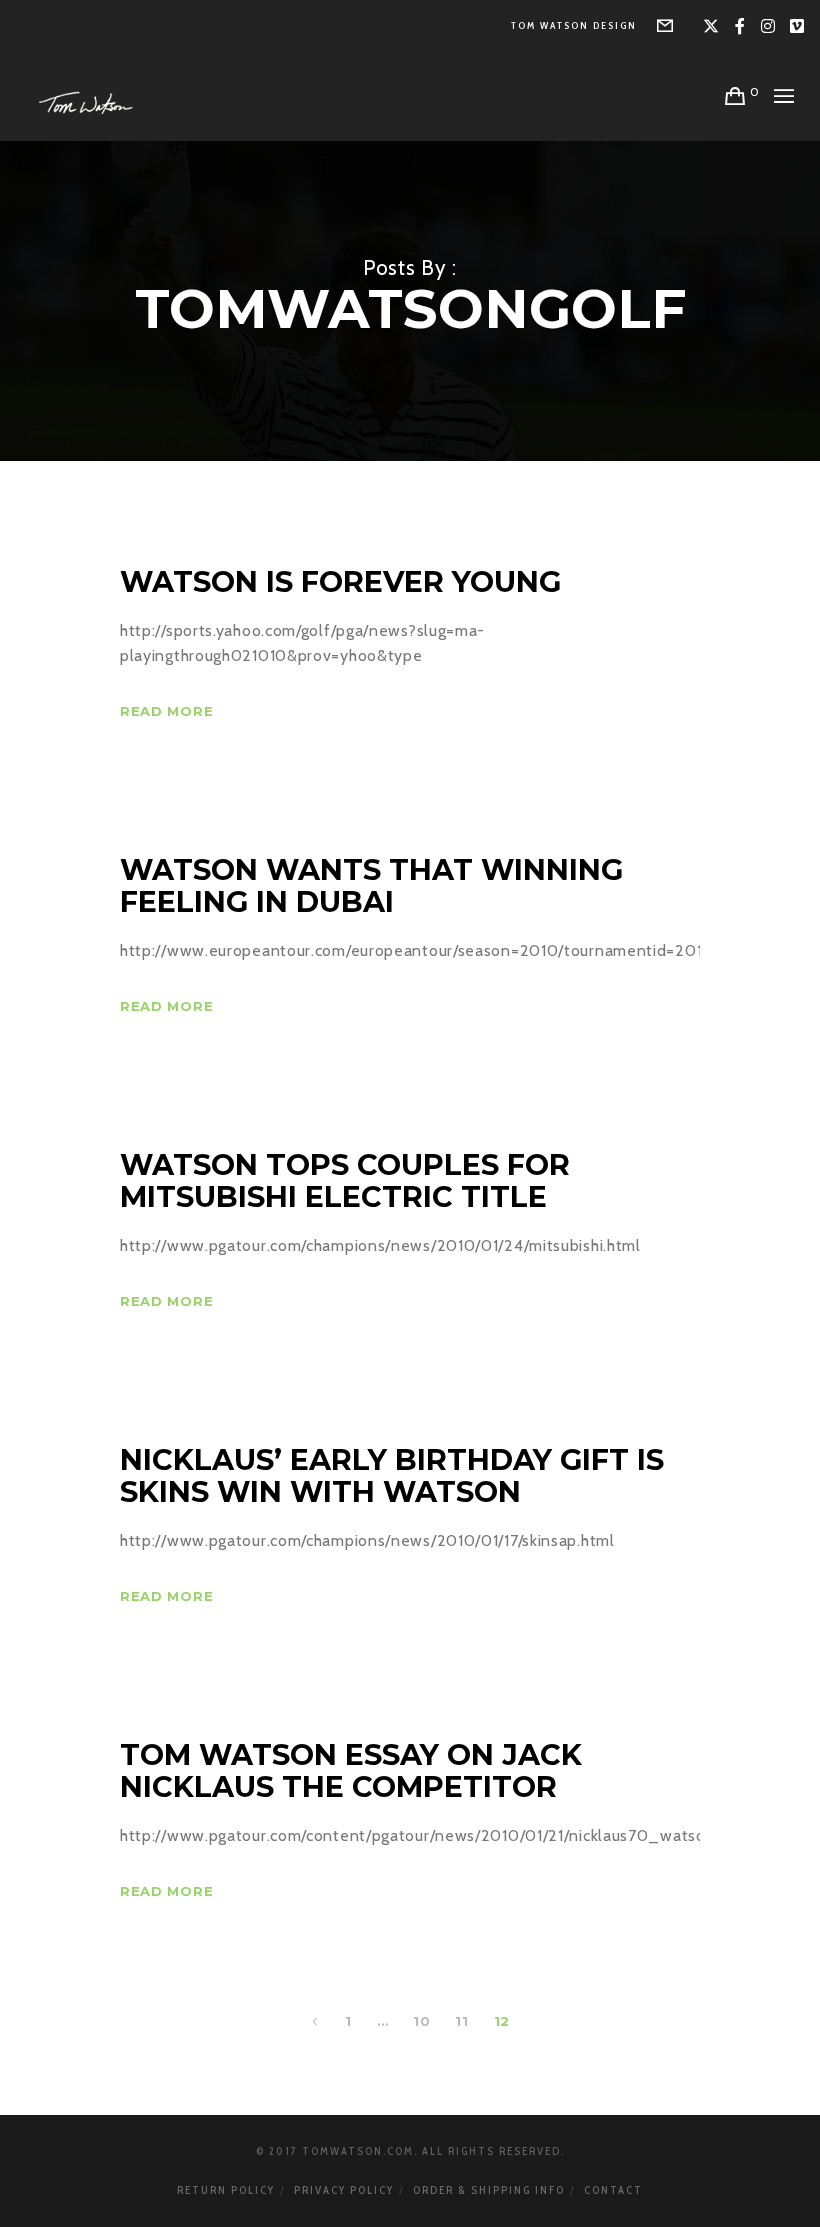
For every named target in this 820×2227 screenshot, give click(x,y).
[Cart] (735, 96)
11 (461, 2021)
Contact (613, 2190)
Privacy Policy (344, 2190)
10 (421, 2021)
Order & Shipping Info (489, 2190)
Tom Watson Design (574, 25)
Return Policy (226, 2190)
